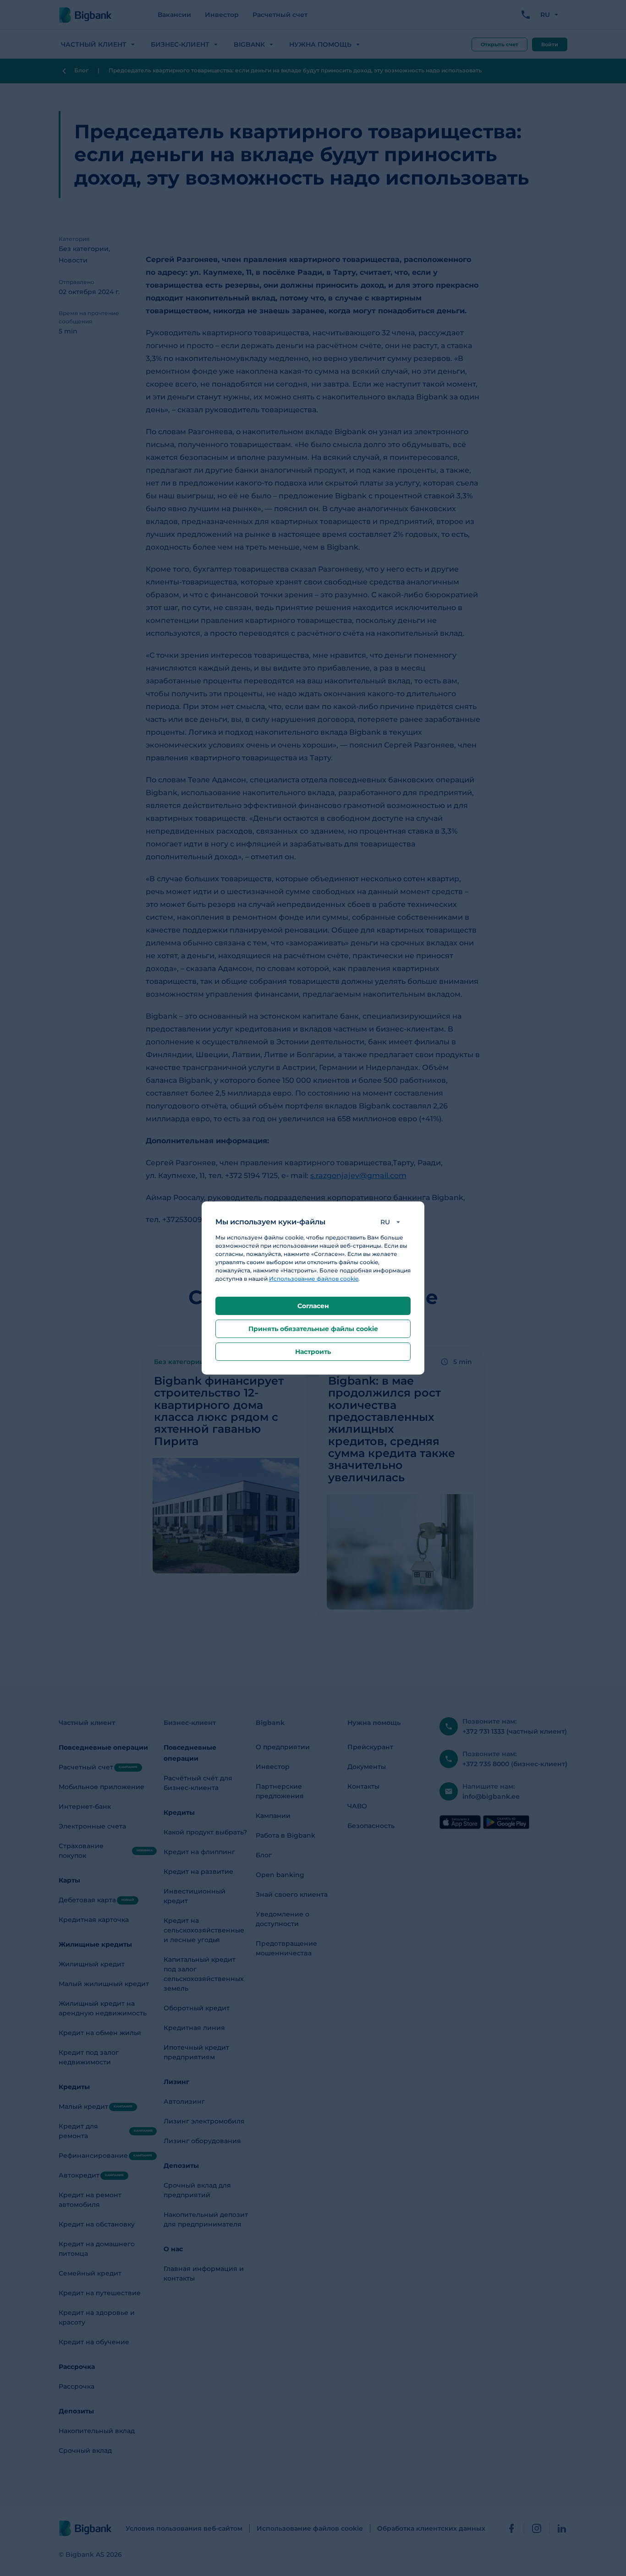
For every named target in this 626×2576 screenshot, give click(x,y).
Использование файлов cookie (314, 1279)
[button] (392, 1222)
